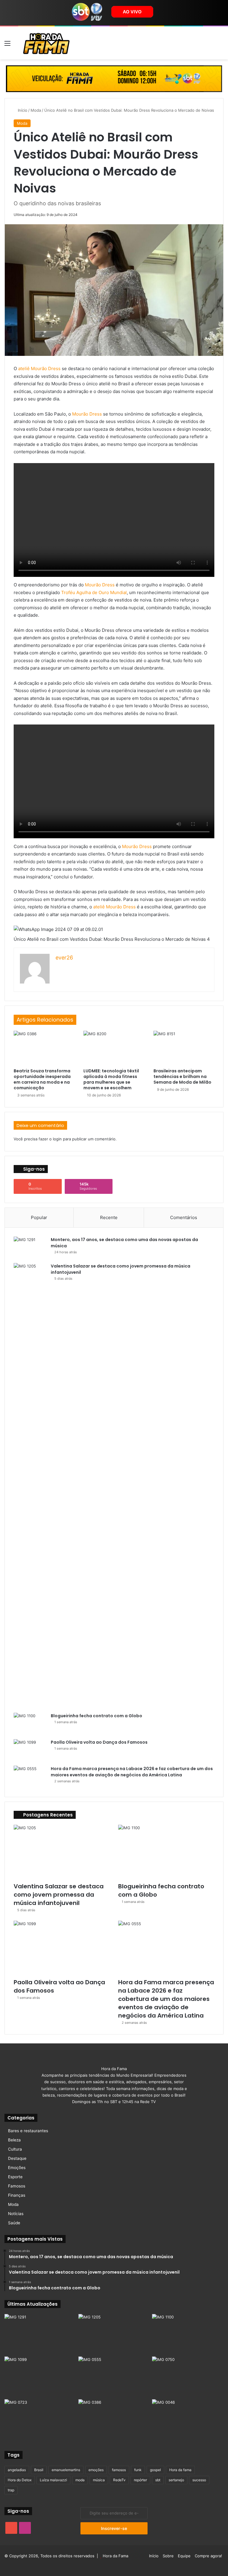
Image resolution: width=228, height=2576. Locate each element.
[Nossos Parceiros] (114, 78)
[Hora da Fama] (46, 43)
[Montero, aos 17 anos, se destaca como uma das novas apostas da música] (30, 1248)
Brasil (39, 2470)
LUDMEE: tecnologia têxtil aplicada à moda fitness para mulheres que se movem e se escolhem (111, 1079)
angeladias (17, 2470)
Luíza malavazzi (53, 2480)
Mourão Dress (87, 414)
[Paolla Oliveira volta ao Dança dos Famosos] (30, 1750)
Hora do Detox (20, 2480)
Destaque (17, 2158)
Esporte (15, 2177)
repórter (140, 2480)
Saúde (14, 2223)
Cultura (15, 2149)
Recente (109, 1217)
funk (138, 2470)
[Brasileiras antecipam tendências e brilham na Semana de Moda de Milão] (184, 1048)
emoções (96, 2470)
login (57, 1139)
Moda (36, 110)
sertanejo (176, 2480)
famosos (119, 2470)
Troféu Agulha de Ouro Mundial (94, 592)
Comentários (184, 1217)
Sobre (168, 2556)
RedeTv (119, 2480)
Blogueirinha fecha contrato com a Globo (96, 1716)
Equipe (184, 2556)
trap (11, 2490)
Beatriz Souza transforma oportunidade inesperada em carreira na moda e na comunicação (42, 1079)
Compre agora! (208, 2556)
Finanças (17, 2195)
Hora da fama (180, 2470)
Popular (39, 1217)
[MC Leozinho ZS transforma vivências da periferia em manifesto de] (188, 2419)
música (99, 2480)
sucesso (199, 2480)
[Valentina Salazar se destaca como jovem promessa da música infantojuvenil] (30, 1486)
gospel (155, 2470)
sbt (158, 2480)
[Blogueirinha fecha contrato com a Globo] (30, 1724)
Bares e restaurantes (28, 2131)
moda (80, 2480)
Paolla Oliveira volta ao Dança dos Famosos (99, 1742)
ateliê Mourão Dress (39, 368)
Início (22, 110)
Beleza (14, 2140)
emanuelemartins (66, 2470)
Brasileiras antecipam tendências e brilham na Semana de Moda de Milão (182, 1077)
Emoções (17, 2168)
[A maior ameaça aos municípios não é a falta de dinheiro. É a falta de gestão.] (188, 2377)
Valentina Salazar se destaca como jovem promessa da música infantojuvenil (59, 1895)
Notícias (16, 2214)
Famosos (17, 2186)
